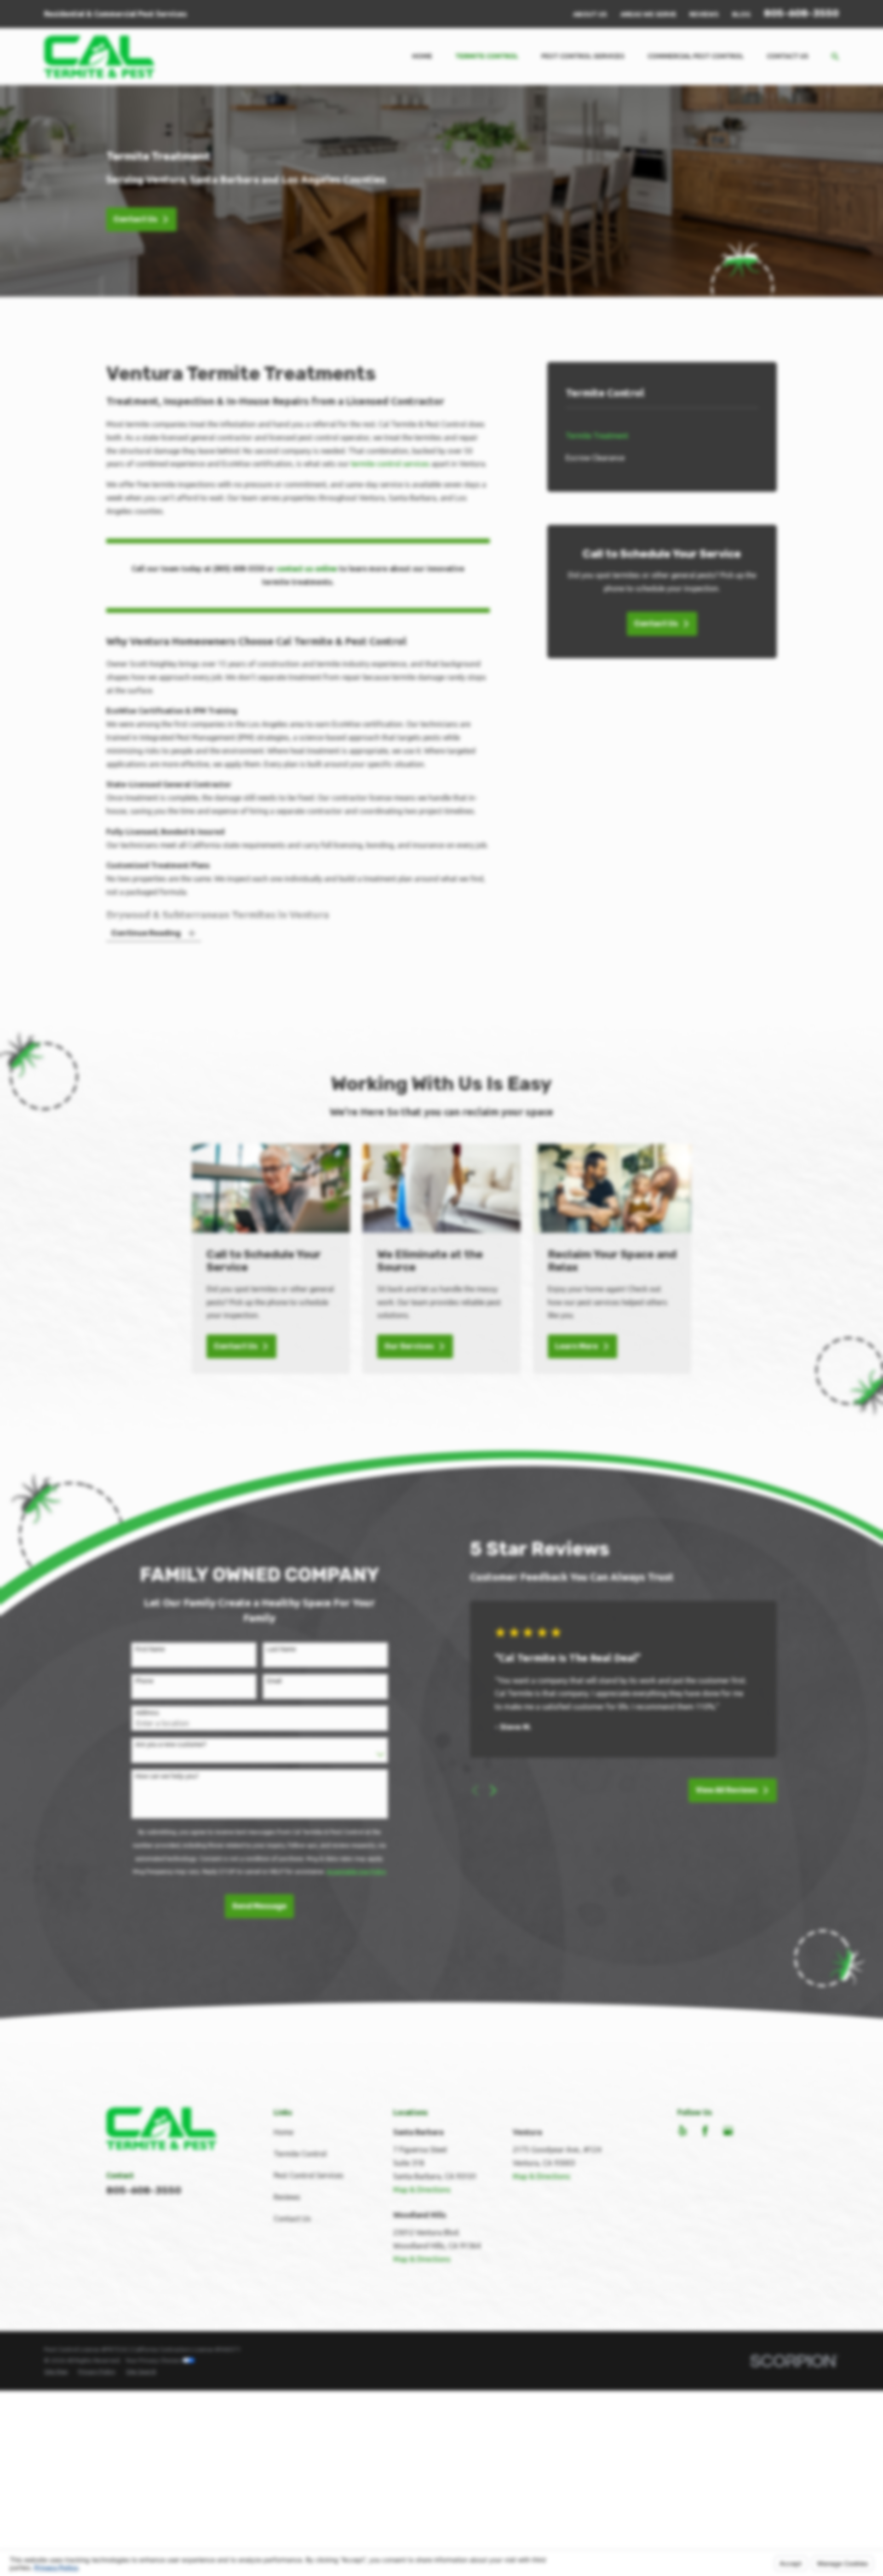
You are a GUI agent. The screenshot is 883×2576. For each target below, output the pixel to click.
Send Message (259, 1906)
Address (147, 1713)
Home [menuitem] (422, 56)
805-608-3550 (801, 13)
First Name (150, 1649)
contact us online (307, 569)
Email (274, 1681)
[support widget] (855, 2554)
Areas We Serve (648, 14)
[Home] (99, 57)
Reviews (704, 14)
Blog (741, 14)
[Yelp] (682, 2131)
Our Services (409, 1346)
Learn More (576, 1346)
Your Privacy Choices (154, 2360)
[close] (868, 2447)
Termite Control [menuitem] (487, 56)
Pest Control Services (309, 2175)
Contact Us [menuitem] (788, 56)
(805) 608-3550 (239, 569)
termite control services (390, 464)
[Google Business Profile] (728, 2131)
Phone (144, 1681)
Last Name (281, 1649)
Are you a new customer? (171, 1744)
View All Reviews (727, 1790)
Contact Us (135, 219)
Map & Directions (422, 2190)
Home (284, 2132)
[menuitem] (662, 436)
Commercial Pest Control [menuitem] (696, 56)
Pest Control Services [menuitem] (583, 56)
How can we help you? (167, 1776)
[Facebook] (705, 2131)
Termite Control (300, 2154)
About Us (590, 14)
